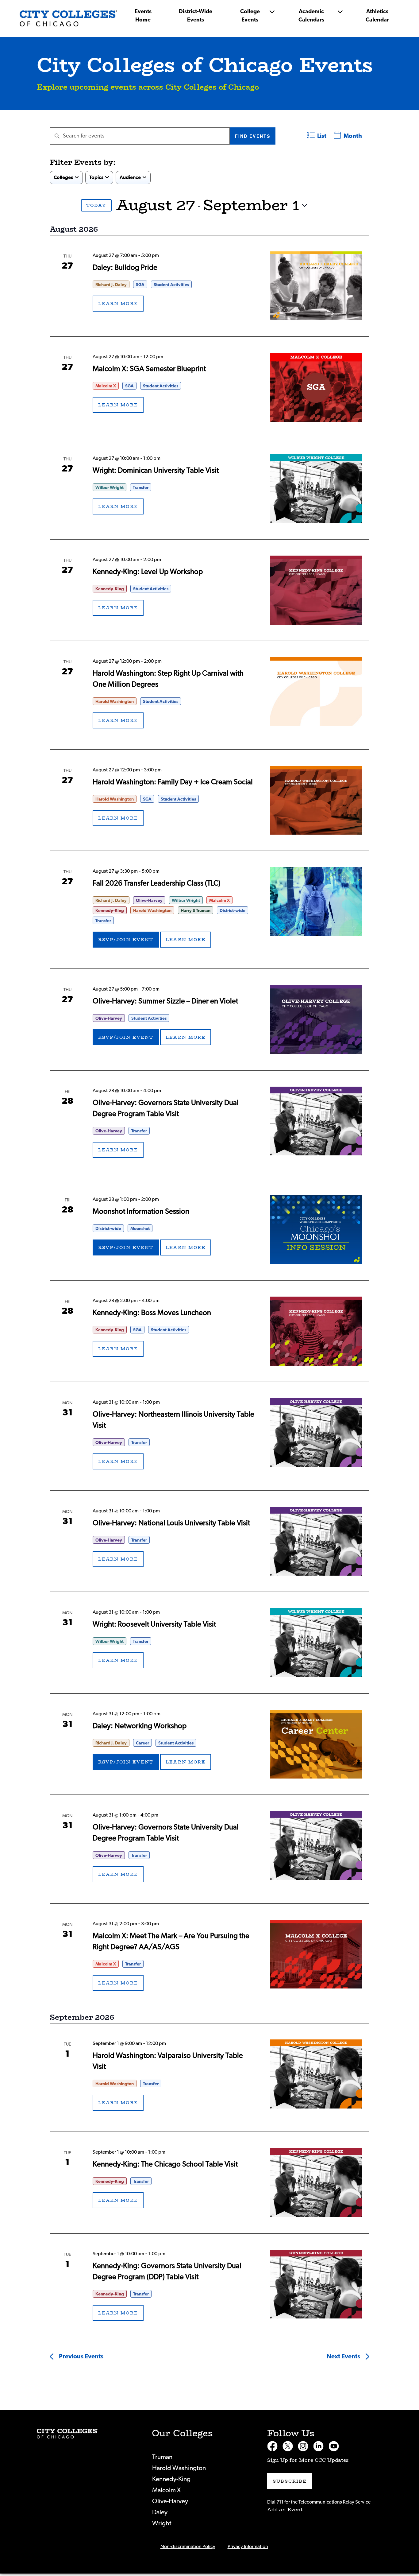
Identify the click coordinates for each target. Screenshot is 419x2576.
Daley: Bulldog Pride (125, 268)
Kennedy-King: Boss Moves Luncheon (152, 1313)
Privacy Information (248, 2547)
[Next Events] (71, 205)
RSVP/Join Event (126, 940)
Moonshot (140, 1229)
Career (142, 1743)
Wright (162, 2523)
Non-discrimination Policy (188, 2547)
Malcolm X (106, 386)
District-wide (233, 911)
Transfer (141, 488)
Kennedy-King (110, 589)
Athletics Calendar (377, 16)
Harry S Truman (196, 911)
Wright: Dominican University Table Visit (156, 471)
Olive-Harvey (149, 901)
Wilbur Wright (110, 488)
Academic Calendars (311, 16)
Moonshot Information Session (141, 1212)
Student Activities (171, 285)
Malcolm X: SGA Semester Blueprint (149, 369)
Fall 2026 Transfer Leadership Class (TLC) (157, 883)
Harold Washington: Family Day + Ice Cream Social (173, 782)
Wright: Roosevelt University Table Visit (154, 1624)
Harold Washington (115, 702)
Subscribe (290, 2481)
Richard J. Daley (111, 285)
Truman (162, 2457)
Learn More (118, 304)
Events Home (143, 16)
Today (96, 205)
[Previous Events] (55, 205)
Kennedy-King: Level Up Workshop (148, 572)
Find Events (253, 136)
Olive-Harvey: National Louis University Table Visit (171, 1523)
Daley (160, 2512)
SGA (140, 285)
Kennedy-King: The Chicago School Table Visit (165, 2164)
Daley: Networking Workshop (140, 1726)
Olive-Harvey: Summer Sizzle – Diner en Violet (165, 1001)
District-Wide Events (196, 16)
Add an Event (285, 2510)
